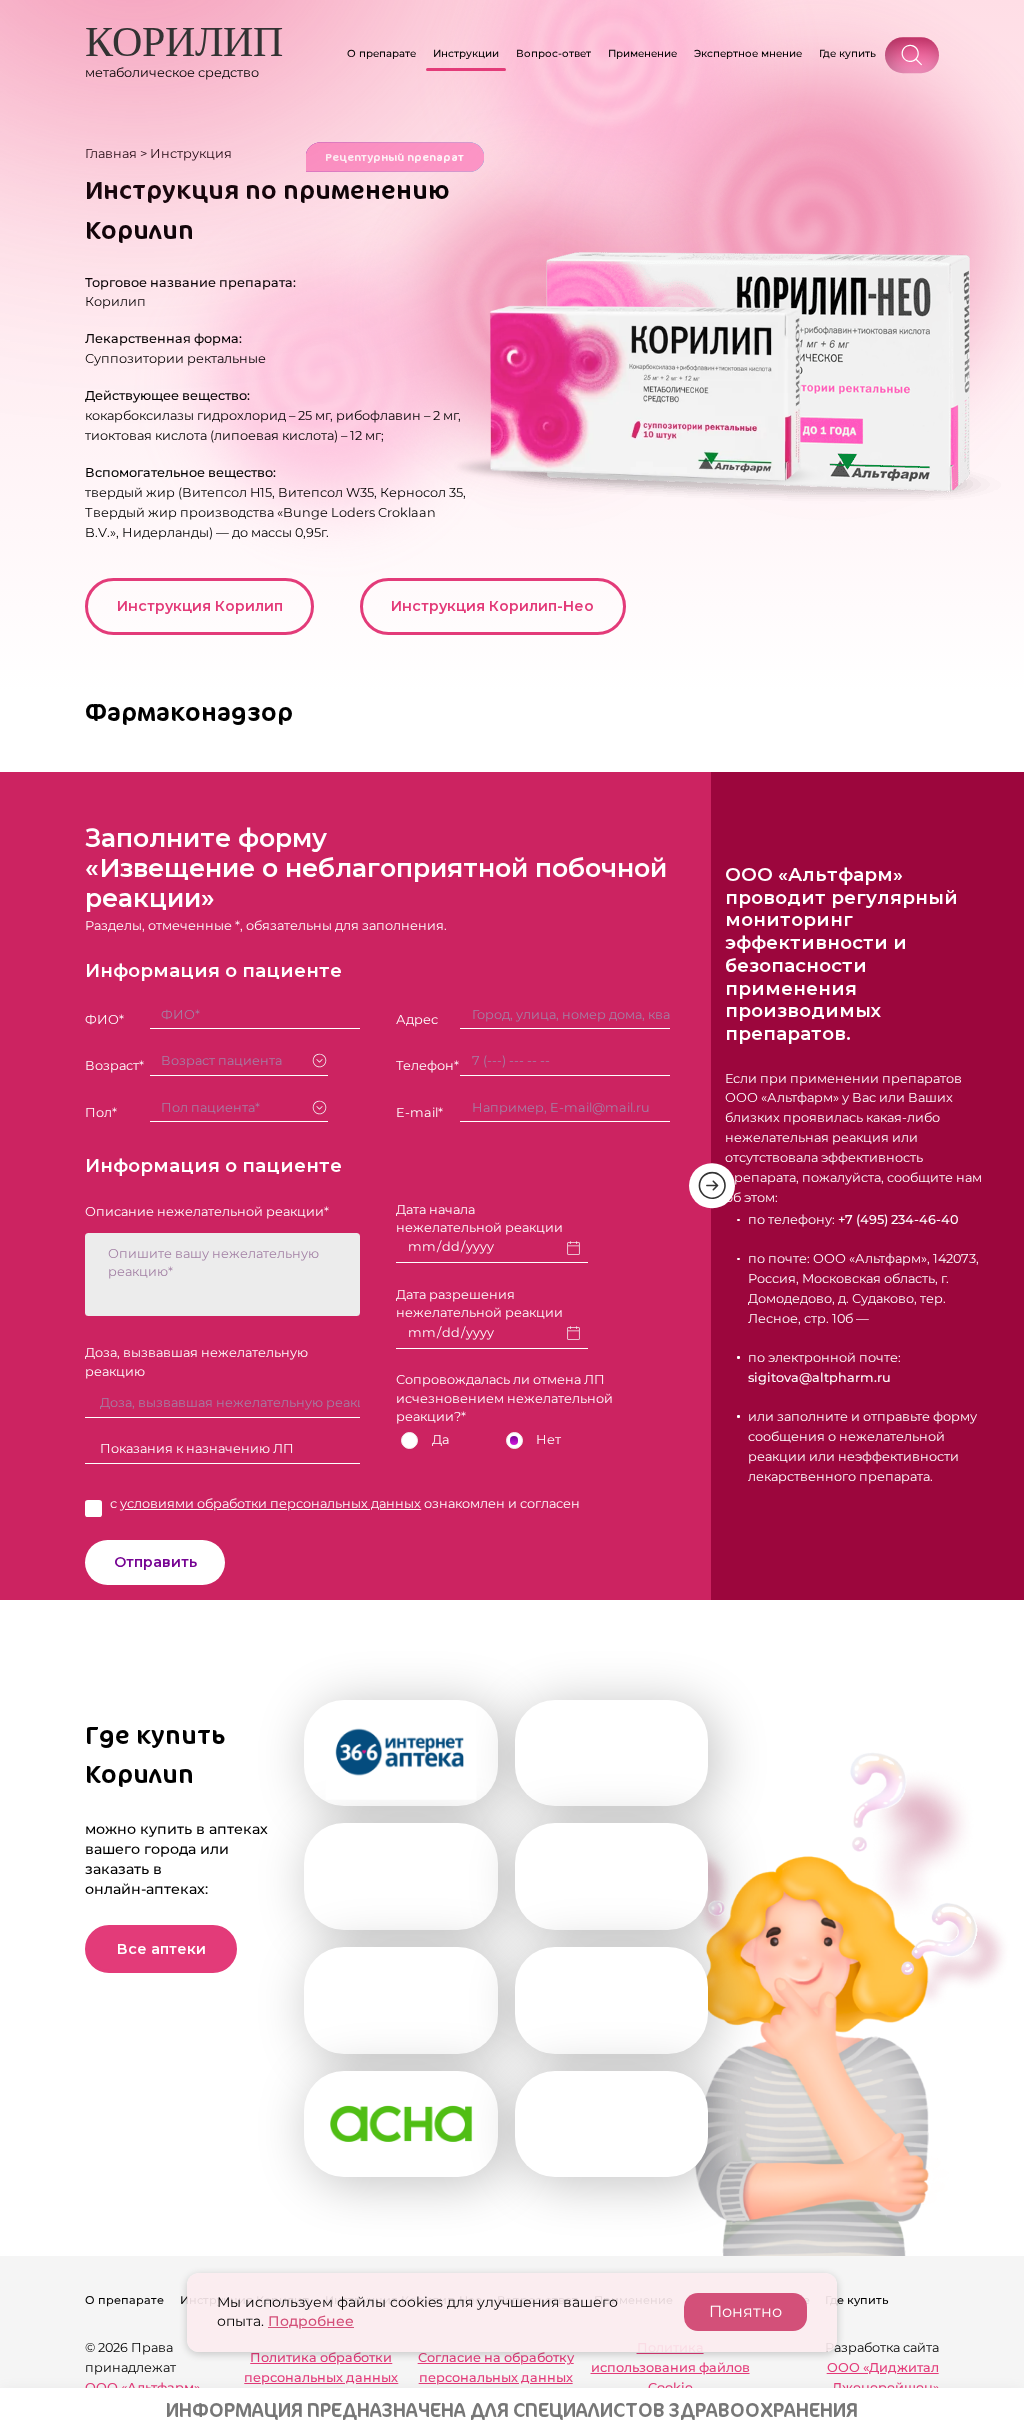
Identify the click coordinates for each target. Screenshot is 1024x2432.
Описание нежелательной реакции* (207, 1211)
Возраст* (114, 1065)
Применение (642, 53)
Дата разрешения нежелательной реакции (479, 1303)
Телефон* (427, 1065)
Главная (111, 153)
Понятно (745, 2311)
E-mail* (419, 1112)
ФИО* (104, 1019)
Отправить (155, 1562)
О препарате (381, 53)
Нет (548, 1439)
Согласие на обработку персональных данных (496, 2367)
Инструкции (466, 53)
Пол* (101, 1112)
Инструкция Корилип (200, 606)
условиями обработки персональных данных (270, 1503)
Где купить (847, 53)
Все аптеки (161, 1949)
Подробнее (311, 2321)
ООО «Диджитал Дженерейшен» (882, 2377)
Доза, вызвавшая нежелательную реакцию (196, 1361)
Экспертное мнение (748, 53)
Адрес (417, 1019)
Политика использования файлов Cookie (670, 2367)
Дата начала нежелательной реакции (479, 1218)
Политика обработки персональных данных (321, 2367)
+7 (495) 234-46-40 (898, 1219)
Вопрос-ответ (553, 53)
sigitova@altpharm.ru (819, 1377)
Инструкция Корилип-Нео (492, 606)
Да (440, 1439)
